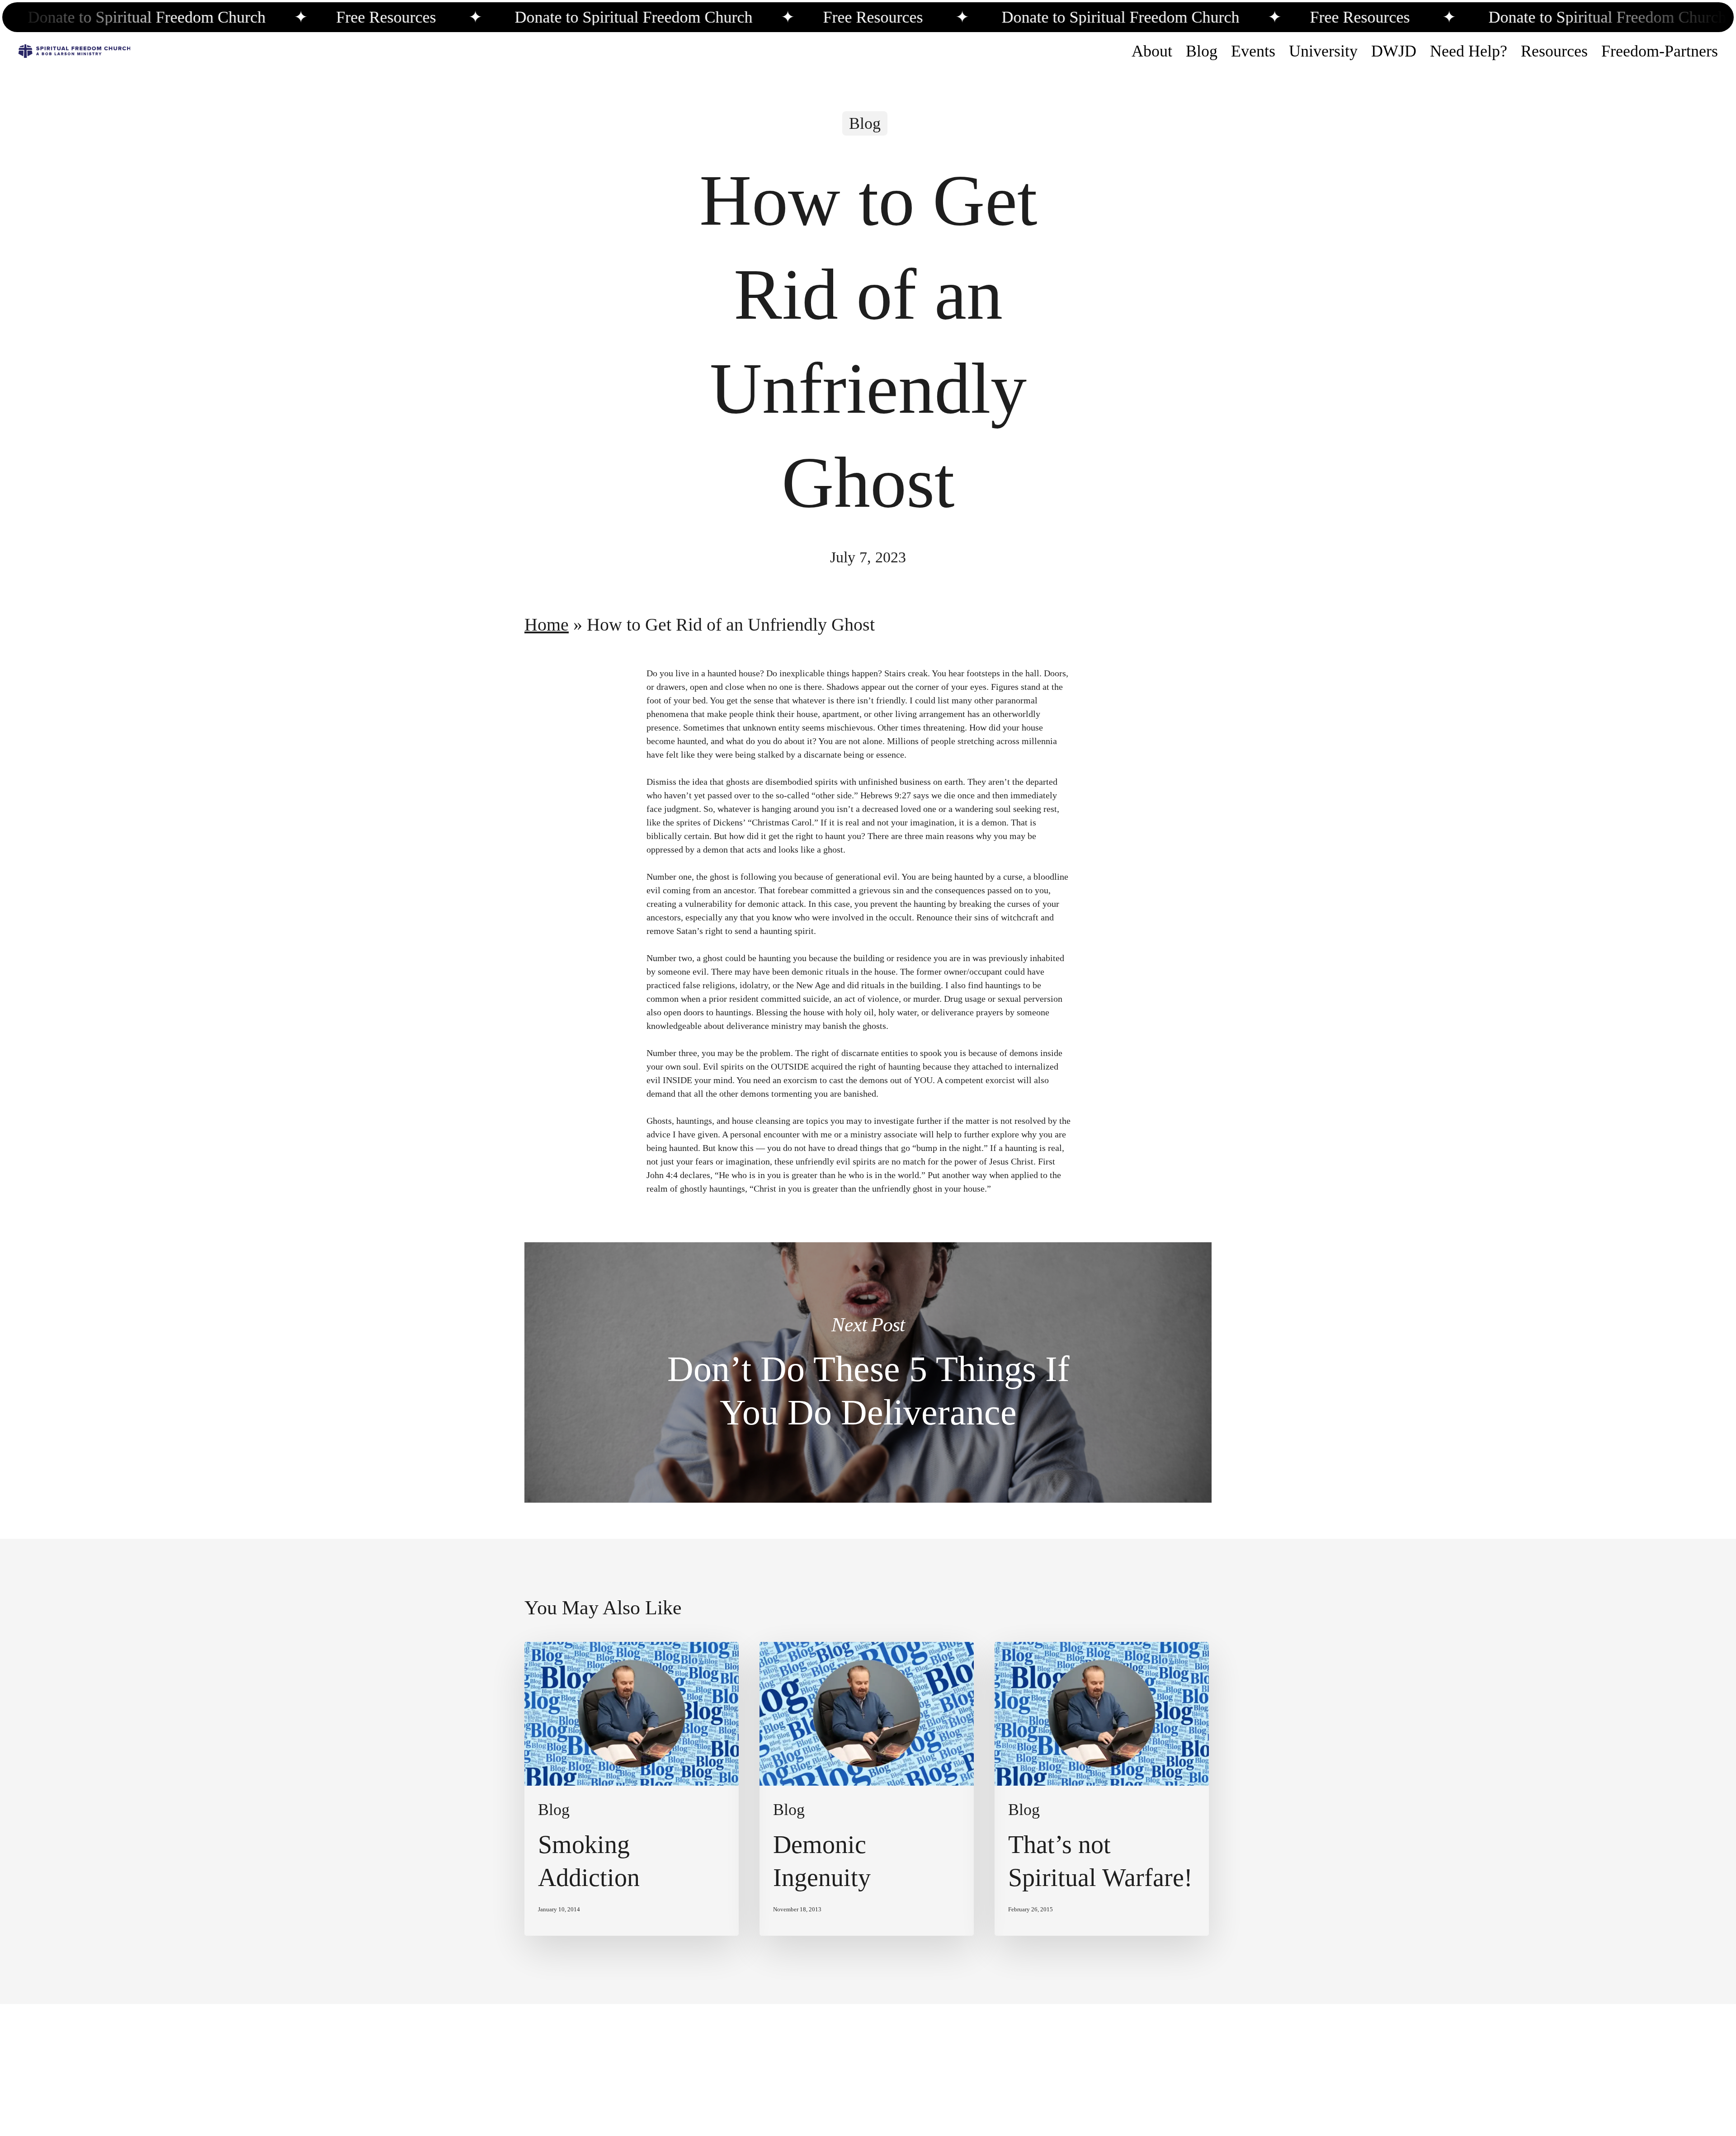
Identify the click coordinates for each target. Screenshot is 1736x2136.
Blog (865, 123)
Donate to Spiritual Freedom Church (465, 17)
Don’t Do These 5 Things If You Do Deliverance (868, 1372)
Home (547, 625)
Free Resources (216, 17)
